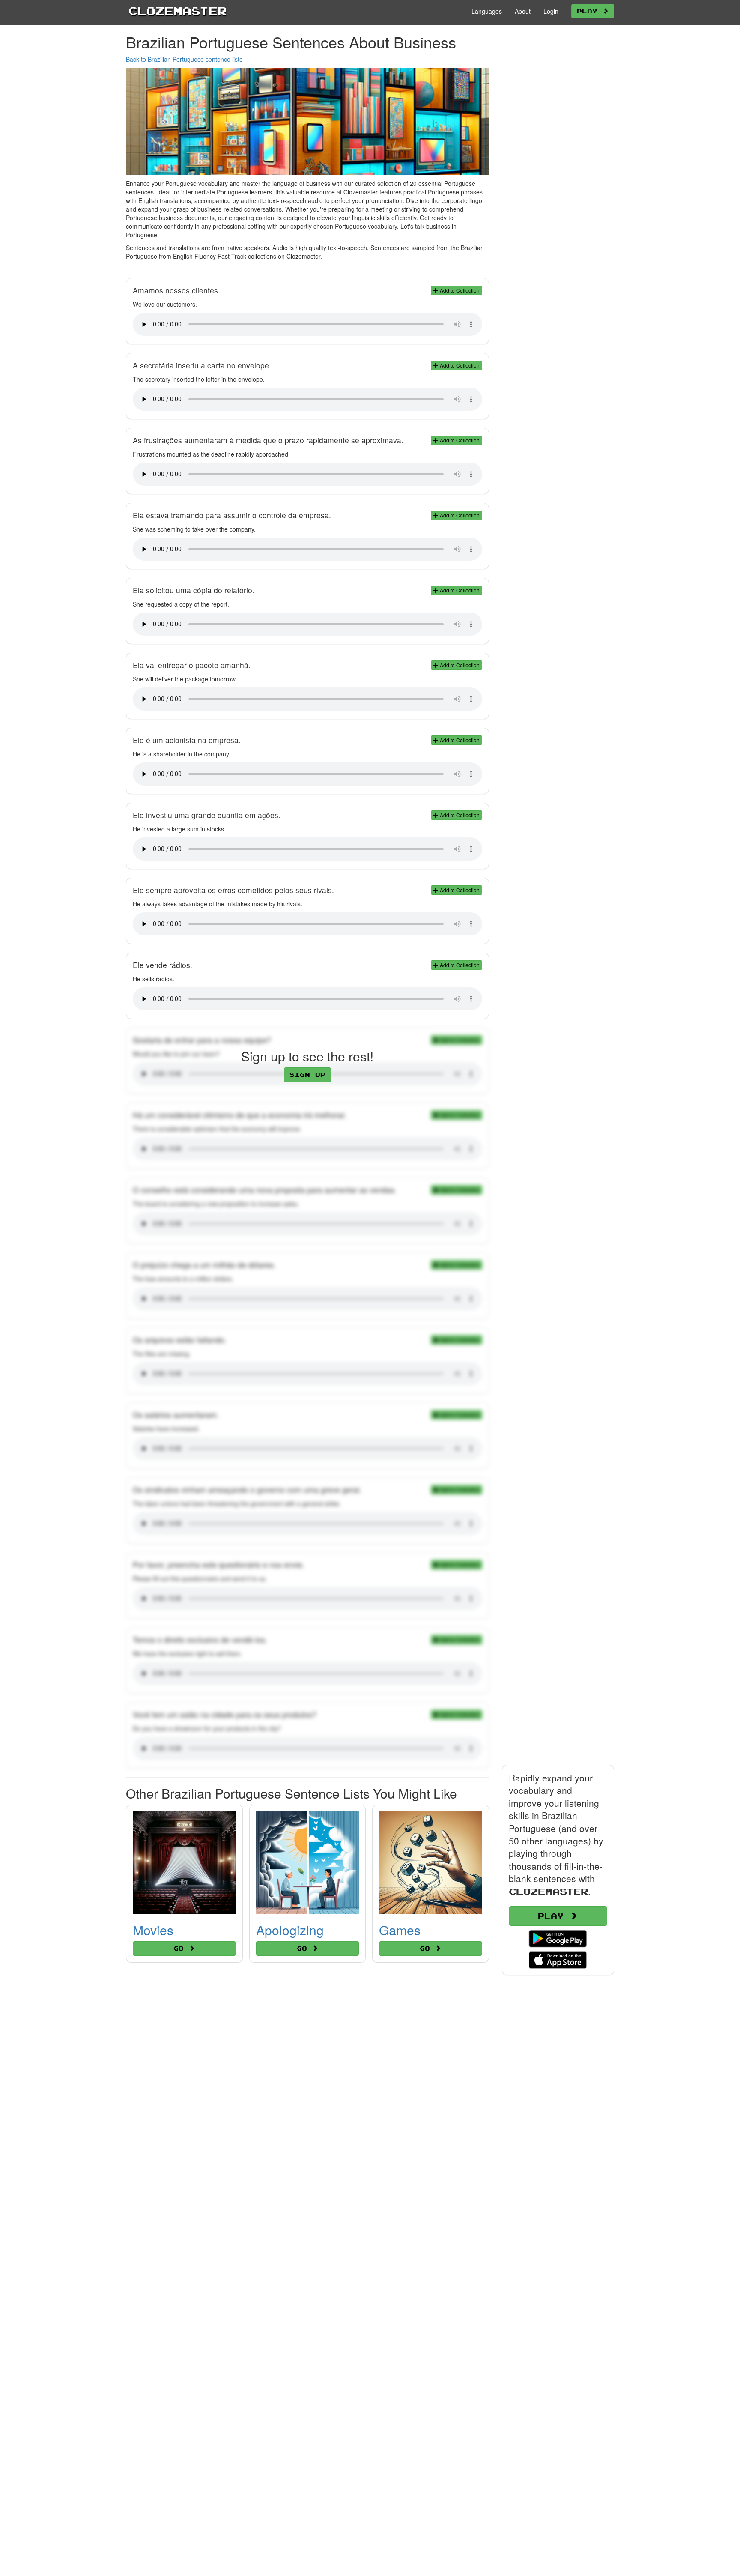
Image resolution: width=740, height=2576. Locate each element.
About (523, 11)
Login (551, 11)
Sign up (307, 1074)
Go (181, 1948)
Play (590, 11)
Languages (487, 11)
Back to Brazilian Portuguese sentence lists (184, 59)
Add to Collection (459, 290)
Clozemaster (178, 11)
